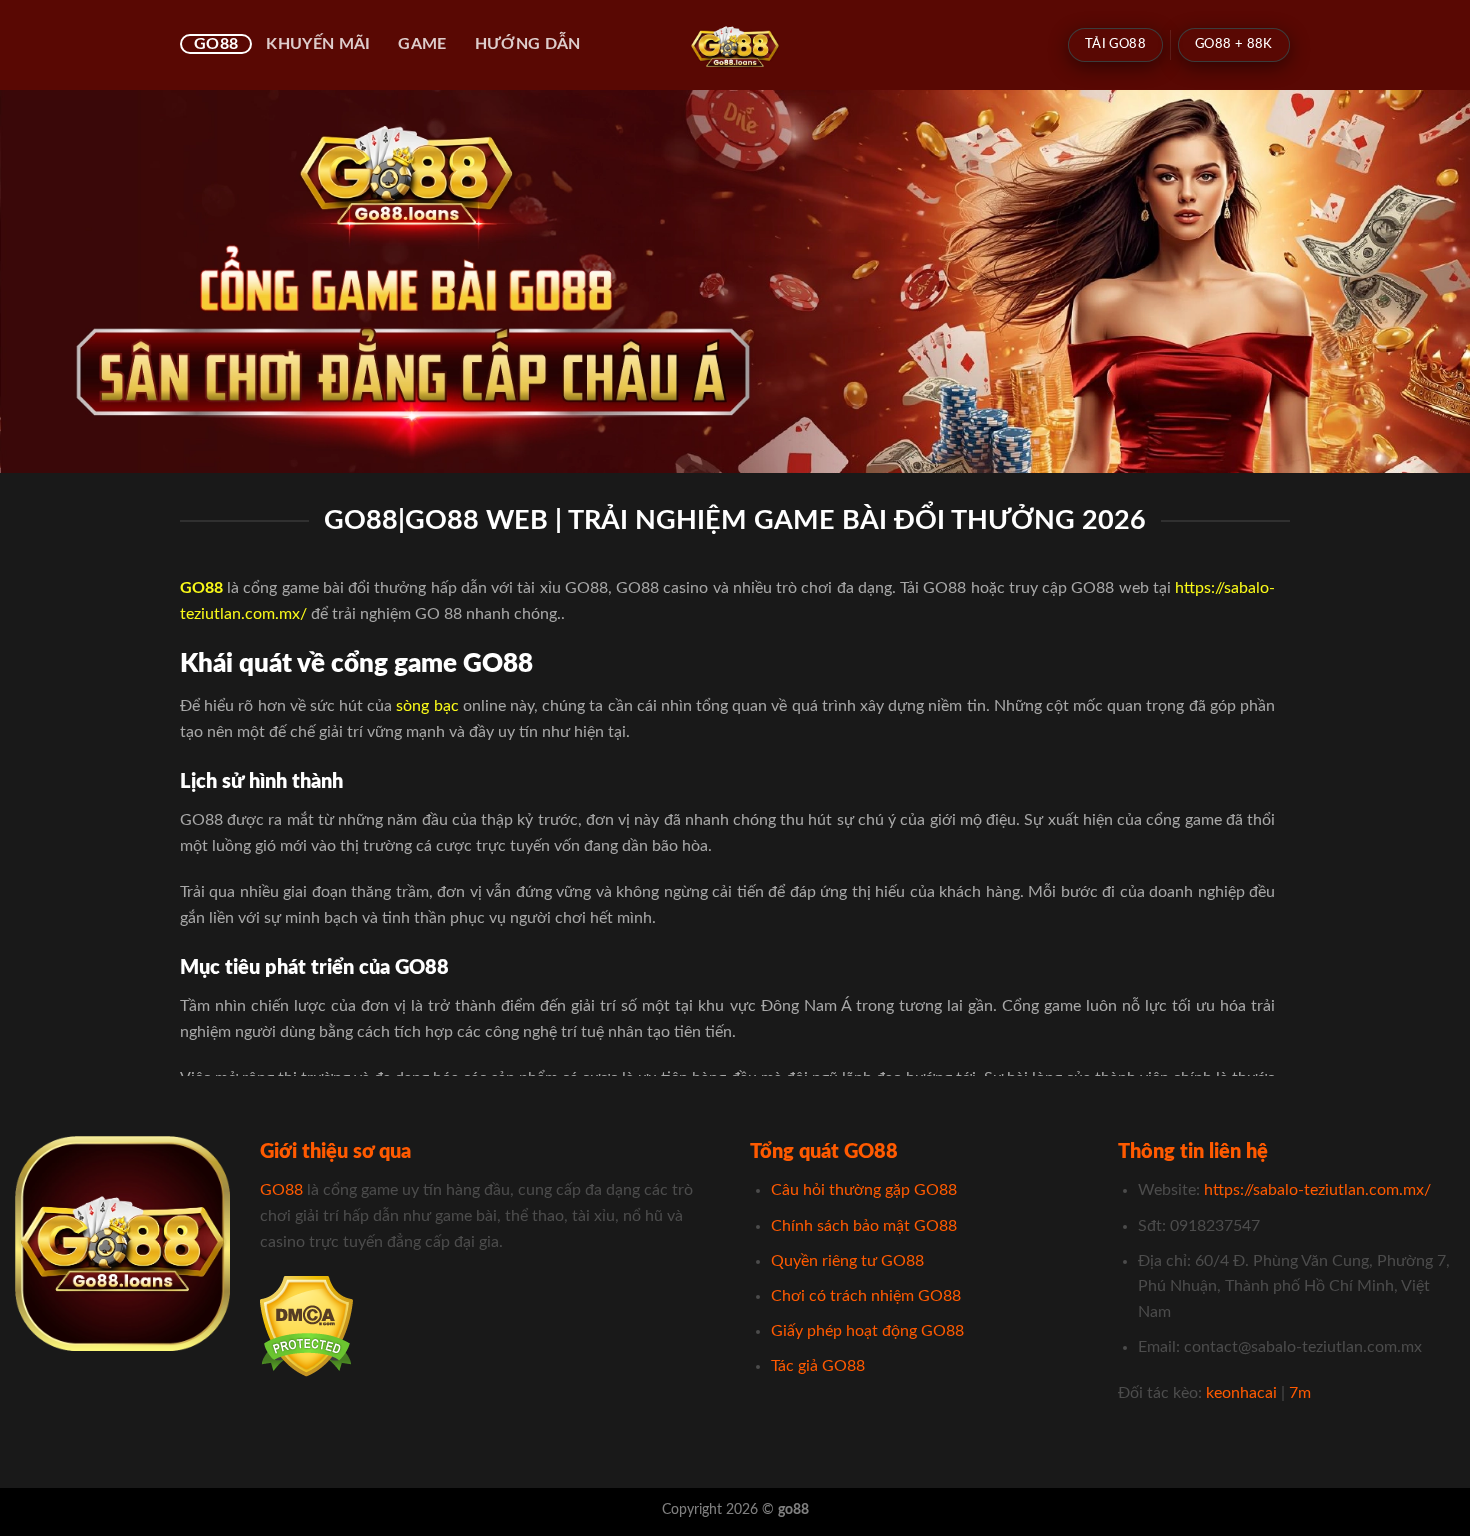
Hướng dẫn (528, 44)
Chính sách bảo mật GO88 (864, 1226)
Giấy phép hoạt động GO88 (867, 1331)
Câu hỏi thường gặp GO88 (864, 1190)
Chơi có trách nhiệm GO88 (866, 1296)
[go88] (735, 45)
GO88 (216, 44)
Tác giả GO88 (818, 1366)
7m (1300, 1393)
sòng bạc (427, 706)
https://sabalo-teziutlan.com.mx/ (1317, 1190)
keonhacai (1241, 1393)
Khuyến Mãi (318, 44)
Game (422, 44)
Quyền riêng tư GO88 (847, 1261)
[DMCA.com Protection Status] (306, 1325)
